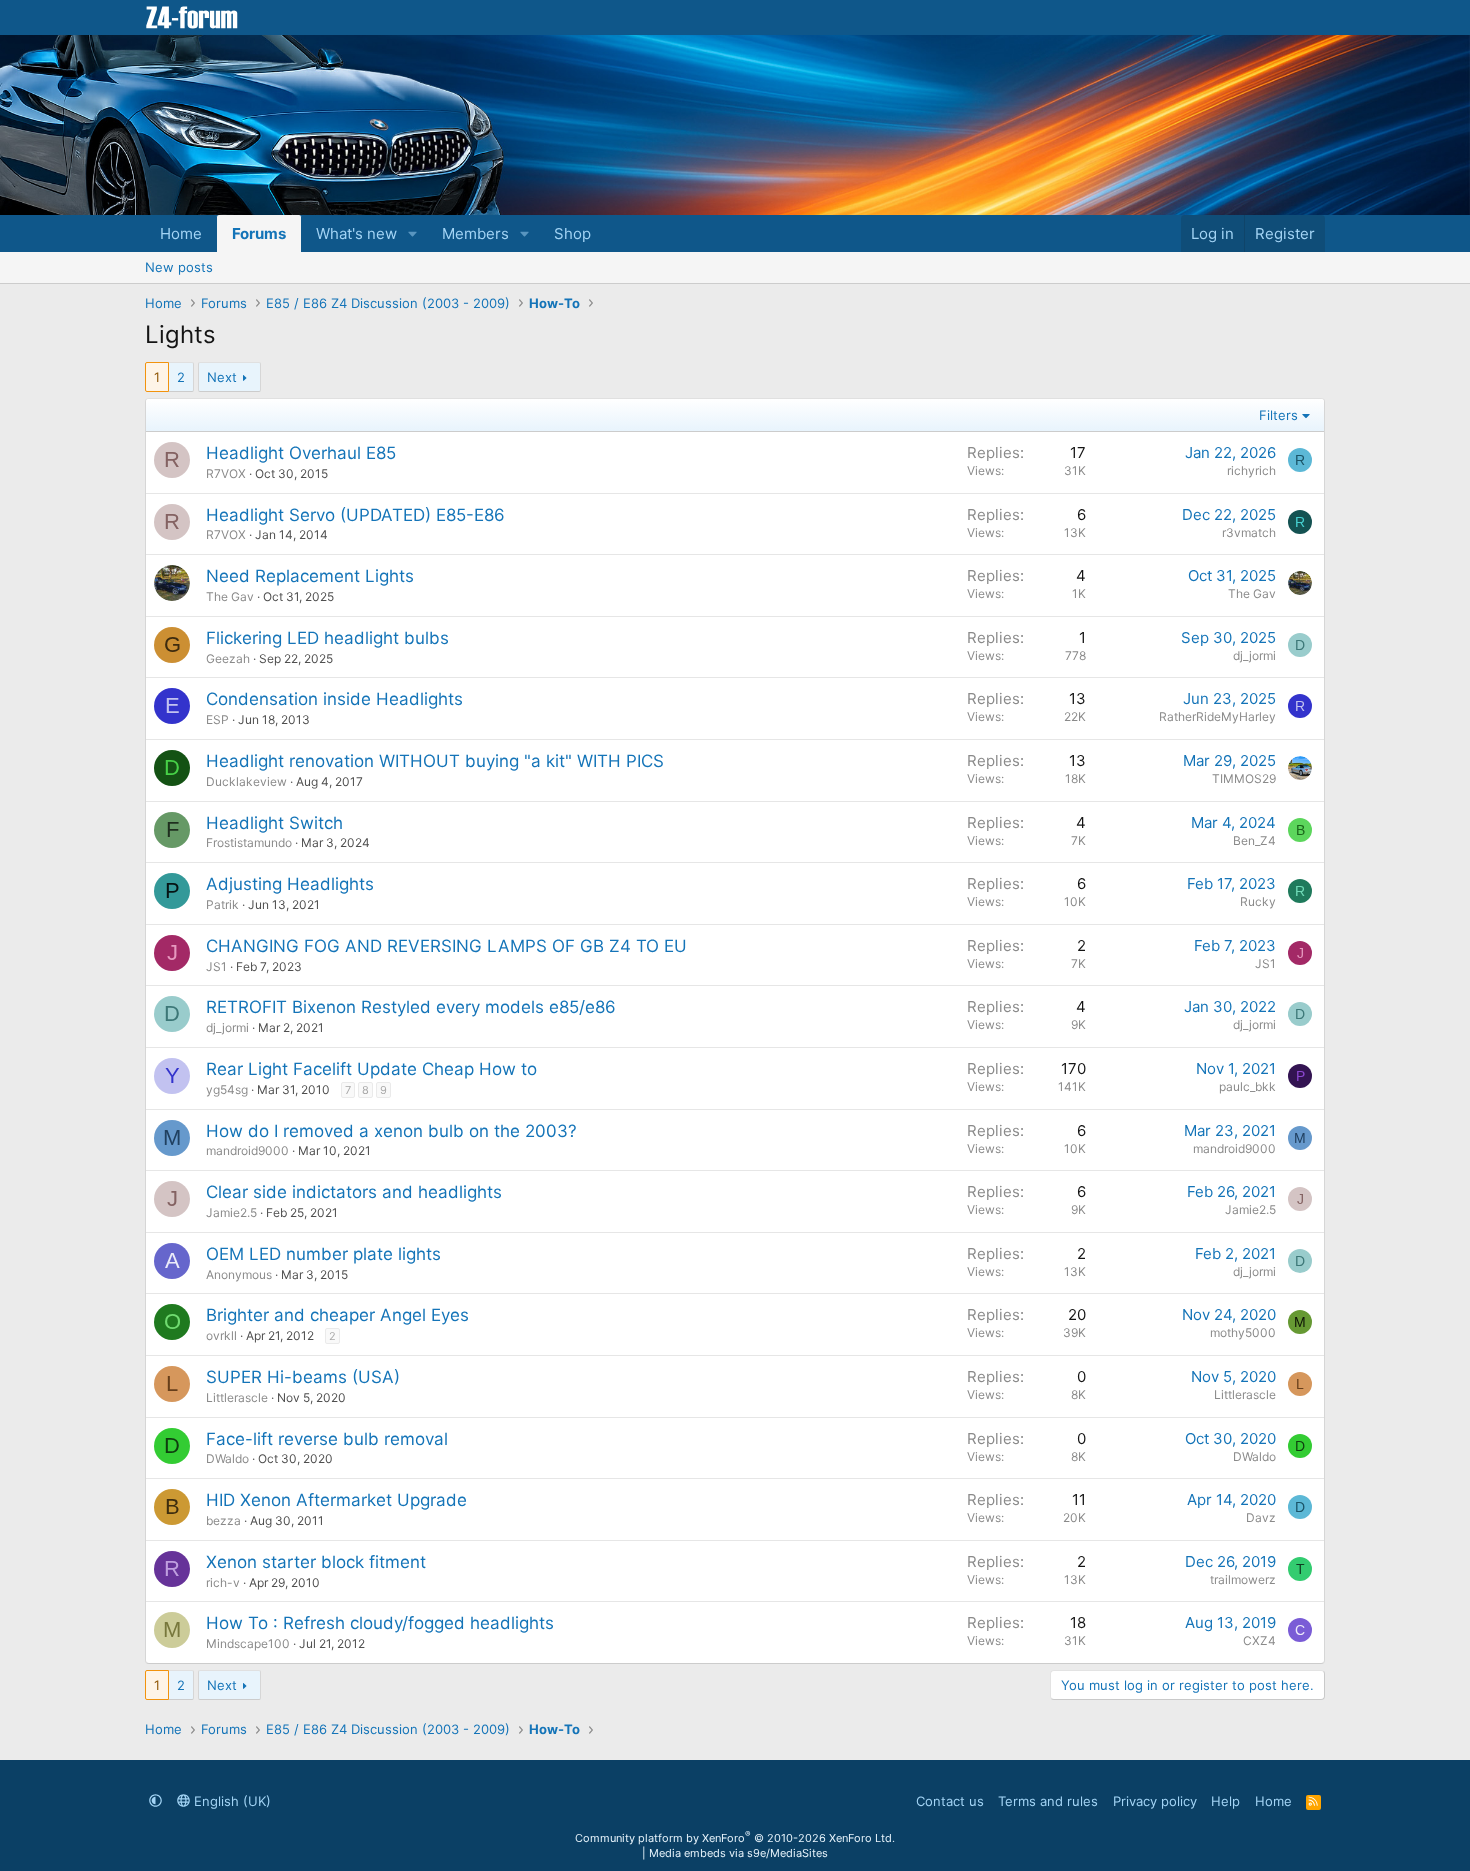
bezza (223, 1520)
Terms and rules (1048, 1801)
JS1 (216, 966)
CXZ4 (1259, 1640)
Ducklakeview (246, 781)
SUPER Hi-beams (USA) (303, 1377)
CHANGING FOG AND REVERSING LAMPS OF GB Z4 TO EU (446, 946)
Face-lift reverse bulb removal (327, 1439)
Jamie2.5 (231, 1212)
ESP (217, 719)
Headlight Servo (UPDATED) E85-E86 (355, 515)
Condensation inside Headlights (334, 699)
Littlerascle (237, 1397)
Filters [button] (1278, 415)
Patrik (222, 904)
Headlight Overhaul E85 (301, 453)
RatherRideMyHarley (1217, 716)
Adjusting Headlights (290, 884)
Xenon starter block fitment (316, 1562)
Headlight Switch (274, 823)
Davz (1261, 1517)
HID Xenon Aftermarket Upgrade (336, 1500)
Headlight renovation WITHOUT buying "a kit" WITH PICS (435, 761)
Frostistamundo (249, 842)
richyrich (1251, 470)
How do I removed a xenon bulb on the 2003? (391, 1131)
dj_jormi (1254, 655)
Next (222, 377)
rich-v (223, 1582)
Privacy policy (1155, 1801)
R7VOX (226, 473)
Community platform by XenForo (735, 1838)
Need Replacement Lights (310, 576)
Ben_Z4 (1254, 840)
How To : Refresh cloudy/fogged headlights (380, 1623)
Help (1225, 1801)
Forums (259, 233)
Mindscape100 (248, 1643)
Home (181, 233)
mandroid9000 (247, 1150)
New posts (179, 267)
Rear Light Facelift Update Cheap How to (371, 1069)
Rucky (1258, 901)
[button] (413, 233)
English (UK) (230, 1801)
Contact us (950, 1801)
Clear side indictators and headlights (354, 1192)
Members (475, 233)
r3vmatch (1249, 532)
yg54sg (227, 1089)
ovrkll (221, 1335)
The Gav (230, 596)
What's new (356, 233)
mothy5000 (1243, 1332)
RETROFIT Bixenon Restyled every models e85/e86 (411, 1007)
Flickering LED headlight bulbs (327, 638)
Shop (572, 233)
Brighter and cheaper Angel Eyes (337, 1315)
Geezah (228, 658)
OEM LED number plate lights (323, 1254)
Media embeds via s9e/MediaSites (738, 1853)
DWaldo (227, 1458)
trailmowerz (1243, 1579)
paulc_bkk (1247, 1086)
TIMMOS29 (1244, 778)
